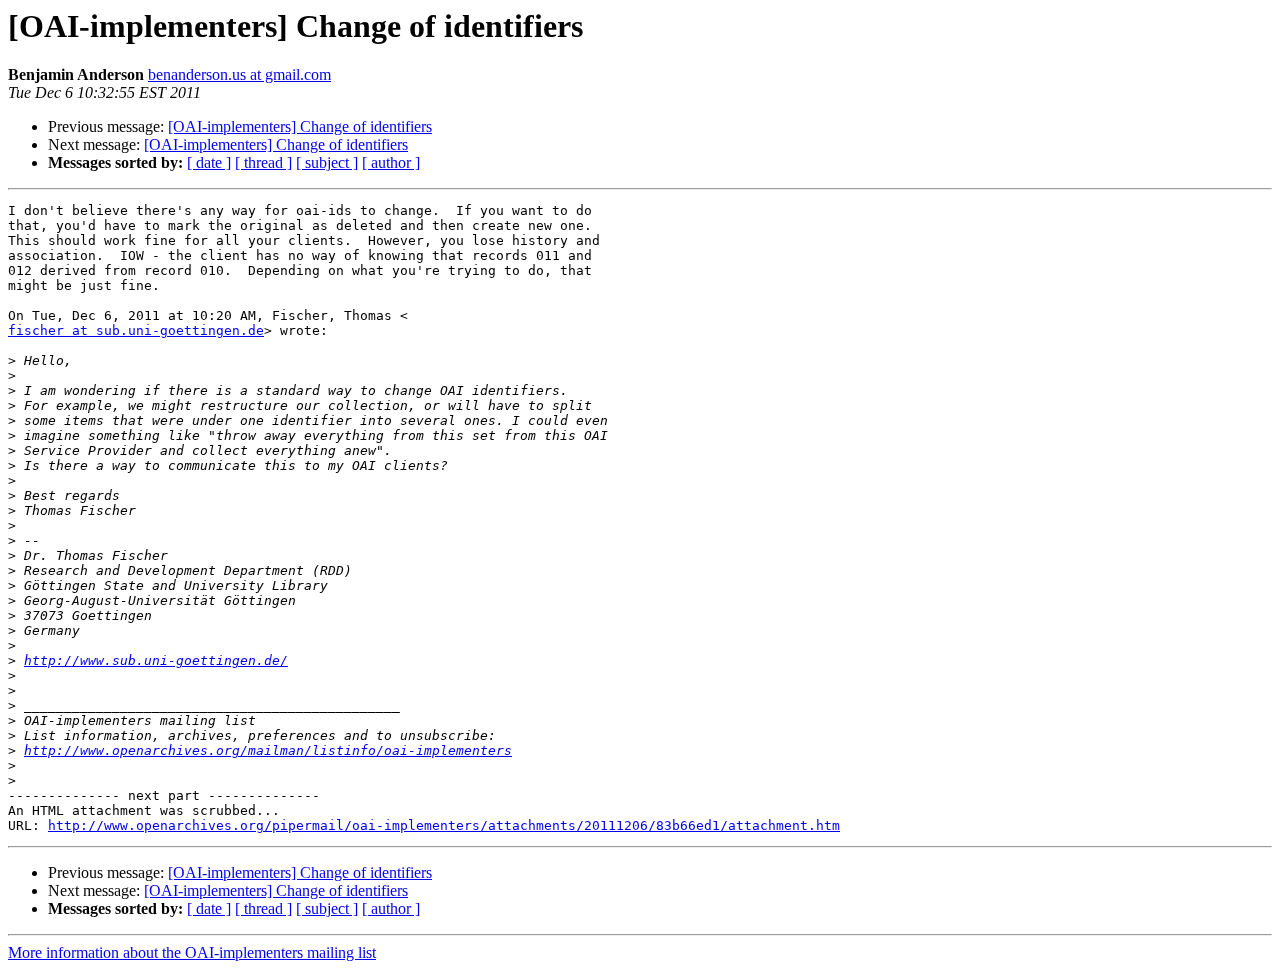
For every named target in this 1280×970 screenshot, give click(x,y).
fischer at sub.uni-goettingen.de (136, 330)
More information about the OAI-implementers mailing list (192, 952)
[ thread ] (263, 162)
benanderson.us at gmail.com (239, 74)
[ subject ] (327, 162)
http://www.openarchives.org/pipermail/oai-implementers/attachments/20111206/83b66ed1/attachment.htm (444, 825)
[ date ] (209, 162)
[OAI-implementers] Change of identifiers (300, 126)
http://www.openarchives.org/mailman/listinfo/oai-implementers (268, 750)
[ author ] (391, 162)
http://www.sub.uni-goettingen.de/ (156, 660)
